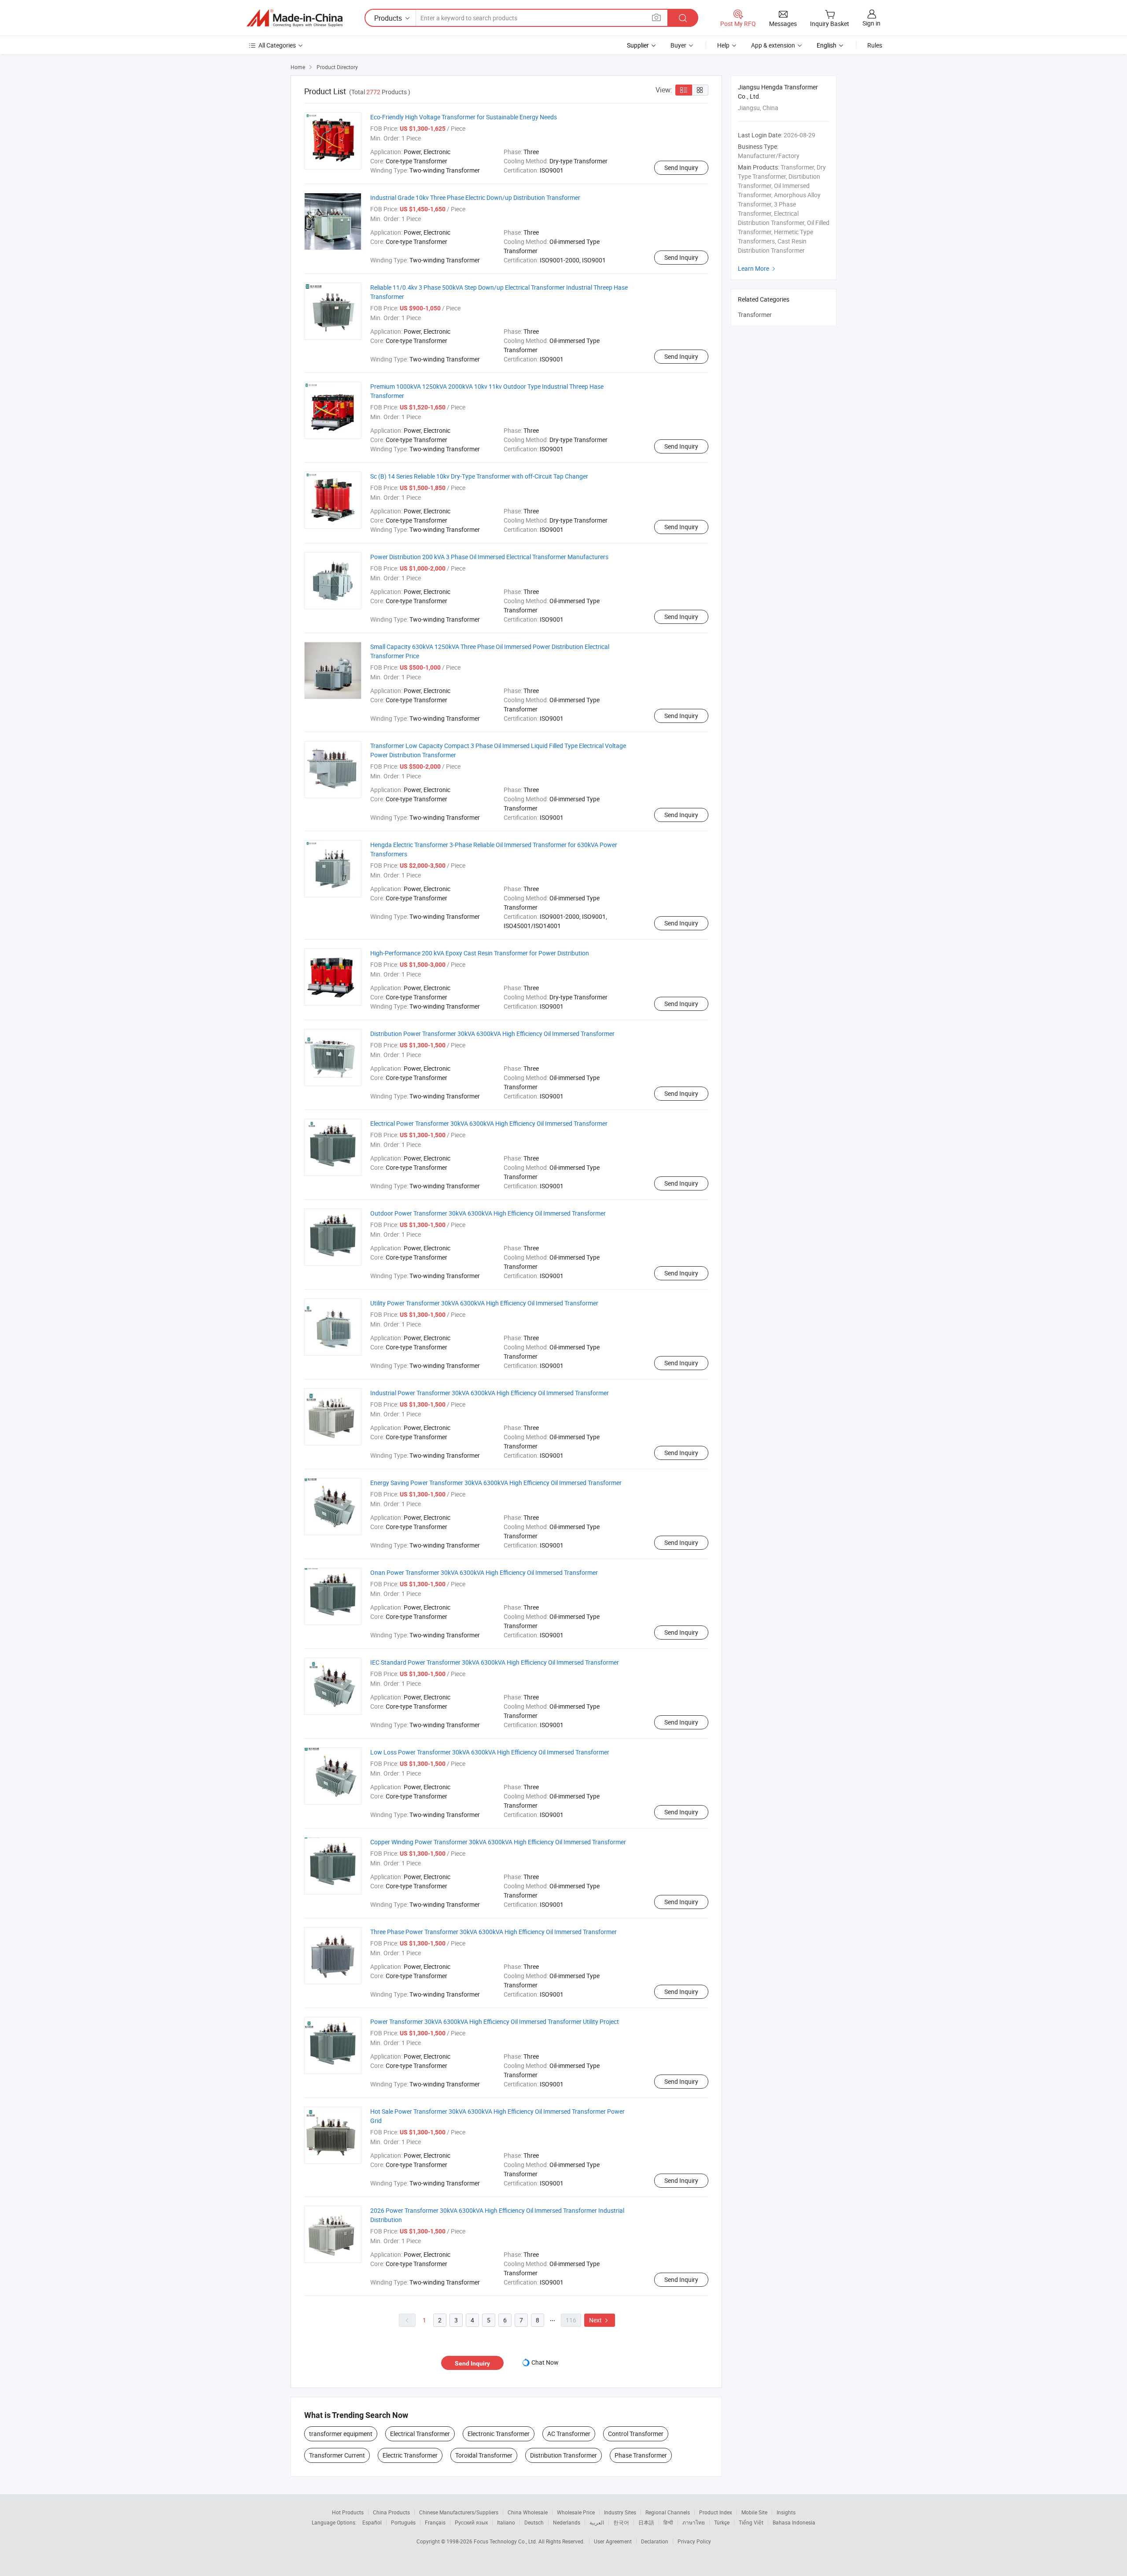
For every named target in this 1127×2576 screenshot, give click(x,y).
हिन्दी (668, 2522)
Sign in (871, 23)
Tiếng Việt (751, 2522)
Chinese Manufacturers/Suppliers (459, 2512)
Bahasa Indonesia (794, 2522)
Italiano (506, 2522)
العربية (597, 2522)
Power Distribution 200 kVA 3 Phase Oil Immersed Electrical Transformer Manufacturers (489, 557)
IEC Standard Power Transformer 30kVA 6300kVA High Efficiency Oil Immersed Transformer (495, 1662)
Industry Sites (620, 2512)
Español (372, 2522)
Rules (875, 45)
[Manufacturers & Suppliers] (295, 18)
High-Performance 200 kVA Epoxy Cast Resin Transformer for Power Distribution (480, 953)
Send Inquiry (681, 168)
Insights (786, 2512)
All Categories (277, 45)
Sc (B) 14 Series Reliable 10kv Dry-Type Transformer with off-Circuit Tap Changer (479, 476)
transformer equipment (341, 2434)
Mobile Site (754, 2512)
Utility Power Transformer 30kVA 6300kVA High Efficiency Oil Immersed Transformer (484, 1303)
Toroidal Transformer (484, 2455)
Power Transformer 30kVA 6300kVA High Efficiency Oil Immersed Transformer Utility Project (495, 2021)
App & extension (773, 45)
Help (723, 45)
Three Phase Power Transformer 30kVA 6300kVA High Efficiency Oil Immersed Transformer (494, 1932)
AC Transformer (569, 2434)
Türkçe (722, 2522)
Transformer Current (337, 2455)
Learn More (758, 268)
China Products (391, 2512)
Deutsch (534, 2522)
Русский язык (471, 2522)
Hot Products (348, 2512)
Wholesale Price (576, 2512)
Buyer (678, 45)
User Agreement (613, 2541)
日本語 (646, 2522)
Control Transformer (636, 2434)
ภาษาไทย (694, 2522)
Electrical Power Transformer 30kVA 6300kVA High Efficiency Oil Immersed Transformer (489, 1123)
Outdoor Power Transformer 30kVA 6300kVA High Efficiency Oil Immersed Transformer (488, 1213)
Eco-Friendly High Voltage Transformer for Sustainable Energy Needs (464, 117)
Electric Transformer (410, 2455)
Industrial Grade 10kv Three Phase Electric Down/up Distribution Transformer (475, 197)
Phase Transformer (641, 2455)
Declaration (655, 2541)
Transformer (755, 315)
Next (600, 2320)
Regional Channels (668, 2512)
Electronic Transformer (499, 2434)
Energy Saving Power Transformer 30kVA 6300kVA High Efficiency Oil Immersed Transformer (496, 1483)
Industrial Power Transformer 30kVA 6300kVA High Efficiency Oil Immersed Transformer (490, 1393)
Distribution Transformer (563, 2455)
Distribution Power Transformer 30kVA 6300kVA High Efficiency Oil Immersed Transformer (492, 1034)
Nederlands (567, 2522)
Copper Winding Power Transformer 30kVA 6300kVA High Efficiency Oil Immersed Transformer (498, 1842)
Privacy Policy (694, 2541)
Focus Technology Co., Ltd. (506, 2541)
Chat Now (545, 2362)
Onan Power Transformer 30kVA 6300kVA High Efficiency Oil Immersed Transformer (484, 1572)
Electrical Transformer (420, 2434)
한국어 (621, 2522)
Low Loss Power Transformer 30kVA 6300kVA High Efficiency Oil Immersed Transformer (490, 1752)
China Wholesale (528, 2512)
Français (435, 2522)
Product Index (716, 2512)
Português (403, 2522)
